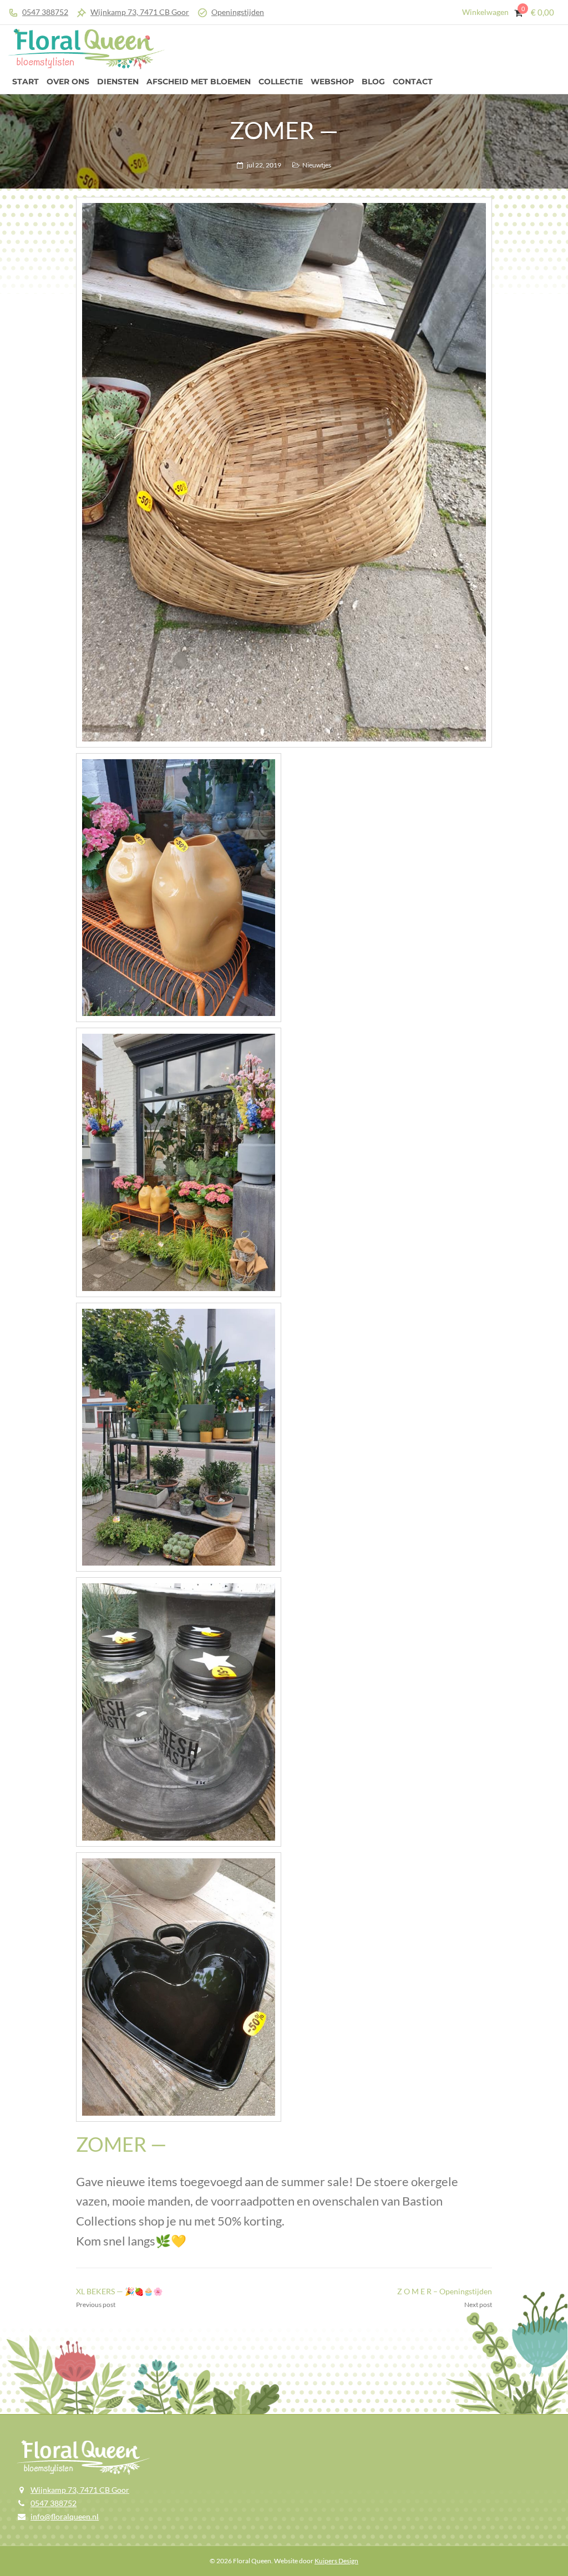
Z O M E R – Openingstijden (445, 2291)
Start (26, 82)
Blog (373, 82)
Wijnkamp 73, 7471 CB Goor (140, 12)
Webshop (332, 82)
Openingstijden (238, 12)
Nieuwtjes (317, 165)
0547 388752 (45, 12)
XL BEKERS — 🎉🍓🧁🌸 (119, 2291)
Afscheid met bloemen (199, 82)
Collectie (281, 82)
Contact (413, 82)
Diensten (118, 82)
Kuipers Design (336, 2561)
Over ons (68, 82)
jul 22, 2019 (264, 165)
